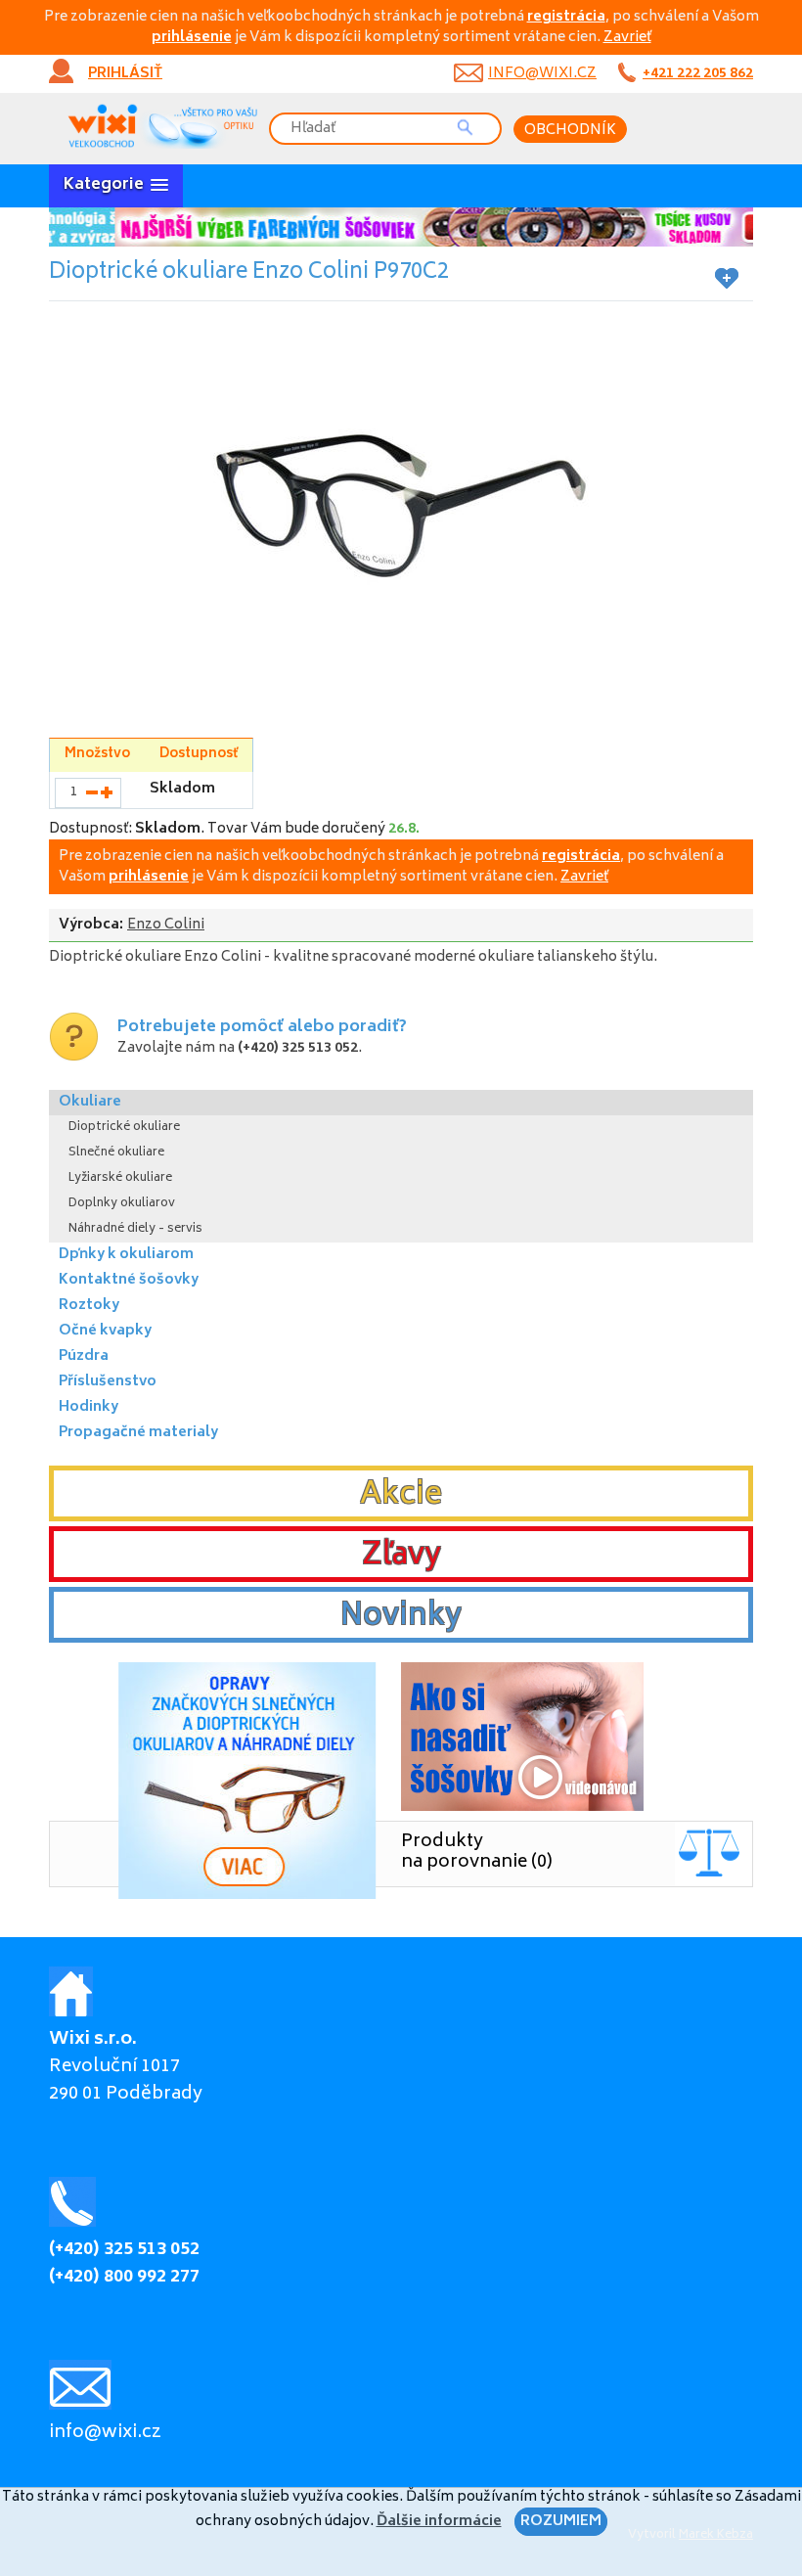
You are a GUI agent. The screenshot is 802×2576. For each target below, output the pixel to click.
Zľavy (401, 1557)
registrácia (566, 17)
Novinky (401, 1617)
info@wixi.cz (542, 74)
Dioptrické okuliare (124, 1128)
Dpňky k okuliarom (126, 1255)
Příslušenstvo (108, 1382)
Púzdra (84, 1356)
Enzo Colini (166, 925)
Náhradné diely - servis (135, 1229)
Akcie (401, 1496)
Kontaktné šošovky (129, 1280)
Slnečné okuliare (116, 1153)
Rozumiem (561, 2522)
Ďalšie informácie (439, 2522)
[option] (401, 227)
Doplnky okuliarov (122, 1204)
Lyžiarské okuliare (120, 1178)
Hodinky (89, 1407)
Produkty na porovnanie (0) (477, 1853)
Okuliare (90, 1102)
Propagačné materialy (138, 1433)
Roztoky (89, 1306)
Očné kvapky (105, 1331)
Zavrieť (627, 38)
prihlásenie (192, 38)
